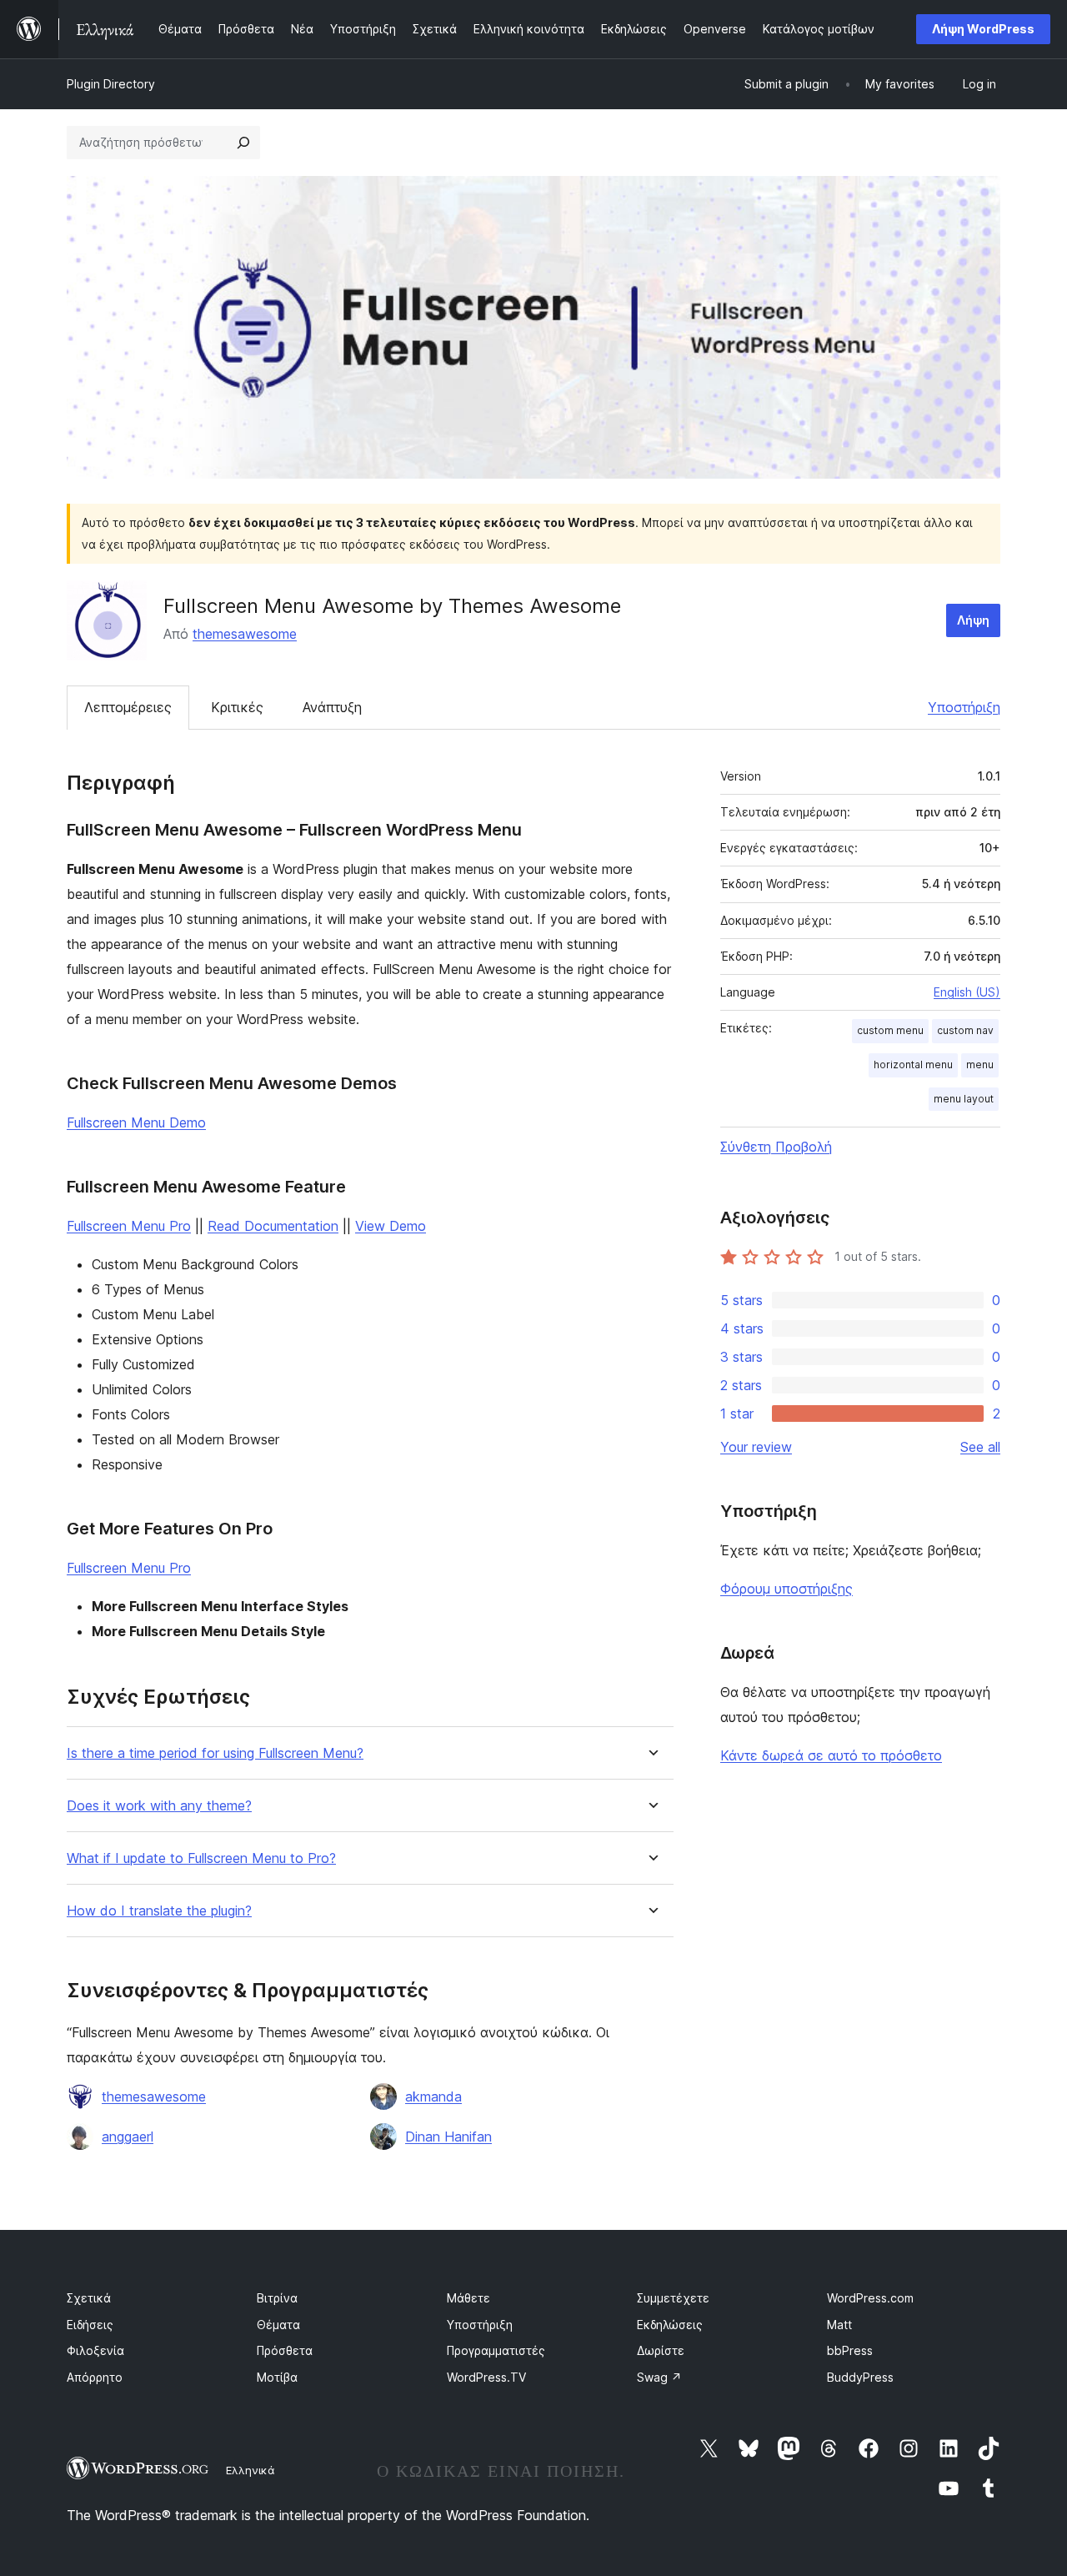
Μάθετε (468, 2298)
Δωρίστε (661, 2350)
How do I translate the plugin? (159, 1911)
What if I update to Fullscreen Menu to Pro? (201, 1858)
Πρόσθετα (285, 2350)
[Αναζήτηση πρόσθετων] (243, 143)
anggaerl (128, 2137)
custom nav (965, 1030)
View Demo (391, 1226)
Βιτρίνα (277, 2298)
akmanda (433, 2096)
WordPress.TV (486, 2377)
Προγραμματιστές (496, 2350)
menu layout (964, 1099)
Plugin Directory (111, 84)
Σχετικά (89, 2298)
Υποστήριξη (964, 707)
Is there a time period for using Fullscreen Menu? (215, 1753)
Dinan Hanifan (448, 2137)
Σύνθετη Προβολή (776, 1147)
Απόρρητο (95, 2377)
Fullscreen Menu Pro (129, 1226)
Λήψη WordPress (983, 29)
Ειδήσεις (90, 2325)
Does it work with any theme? (159, 1806)
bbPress (850, 2350)
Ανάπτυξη (332, 707)
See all (980, 1447)
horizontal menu (913, 1065)
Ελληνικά (250, 2470)
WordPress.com (870, 2298)
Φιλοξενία (95, 2350)
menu (980, 1065)
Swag (659, 2377)
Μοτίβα (277, 2377)
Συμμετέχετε (673, 2298)
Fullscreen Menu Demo (136, 1122)
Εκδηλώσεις (670, 2325)
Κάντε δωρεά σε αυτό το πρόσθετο (831, 1755)
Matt (839, 2325)
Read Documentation (273, 1226)
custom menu (890, 1030)
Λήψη (973, 620)
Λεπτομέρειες (128, 707)
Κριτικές (237, 707)
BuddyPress (860, 2377)
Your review (756, 1447)
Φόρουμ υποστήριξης (786, 1589)
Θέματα (278, 2325)
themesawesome (245, 634)
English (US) (967, 992)
